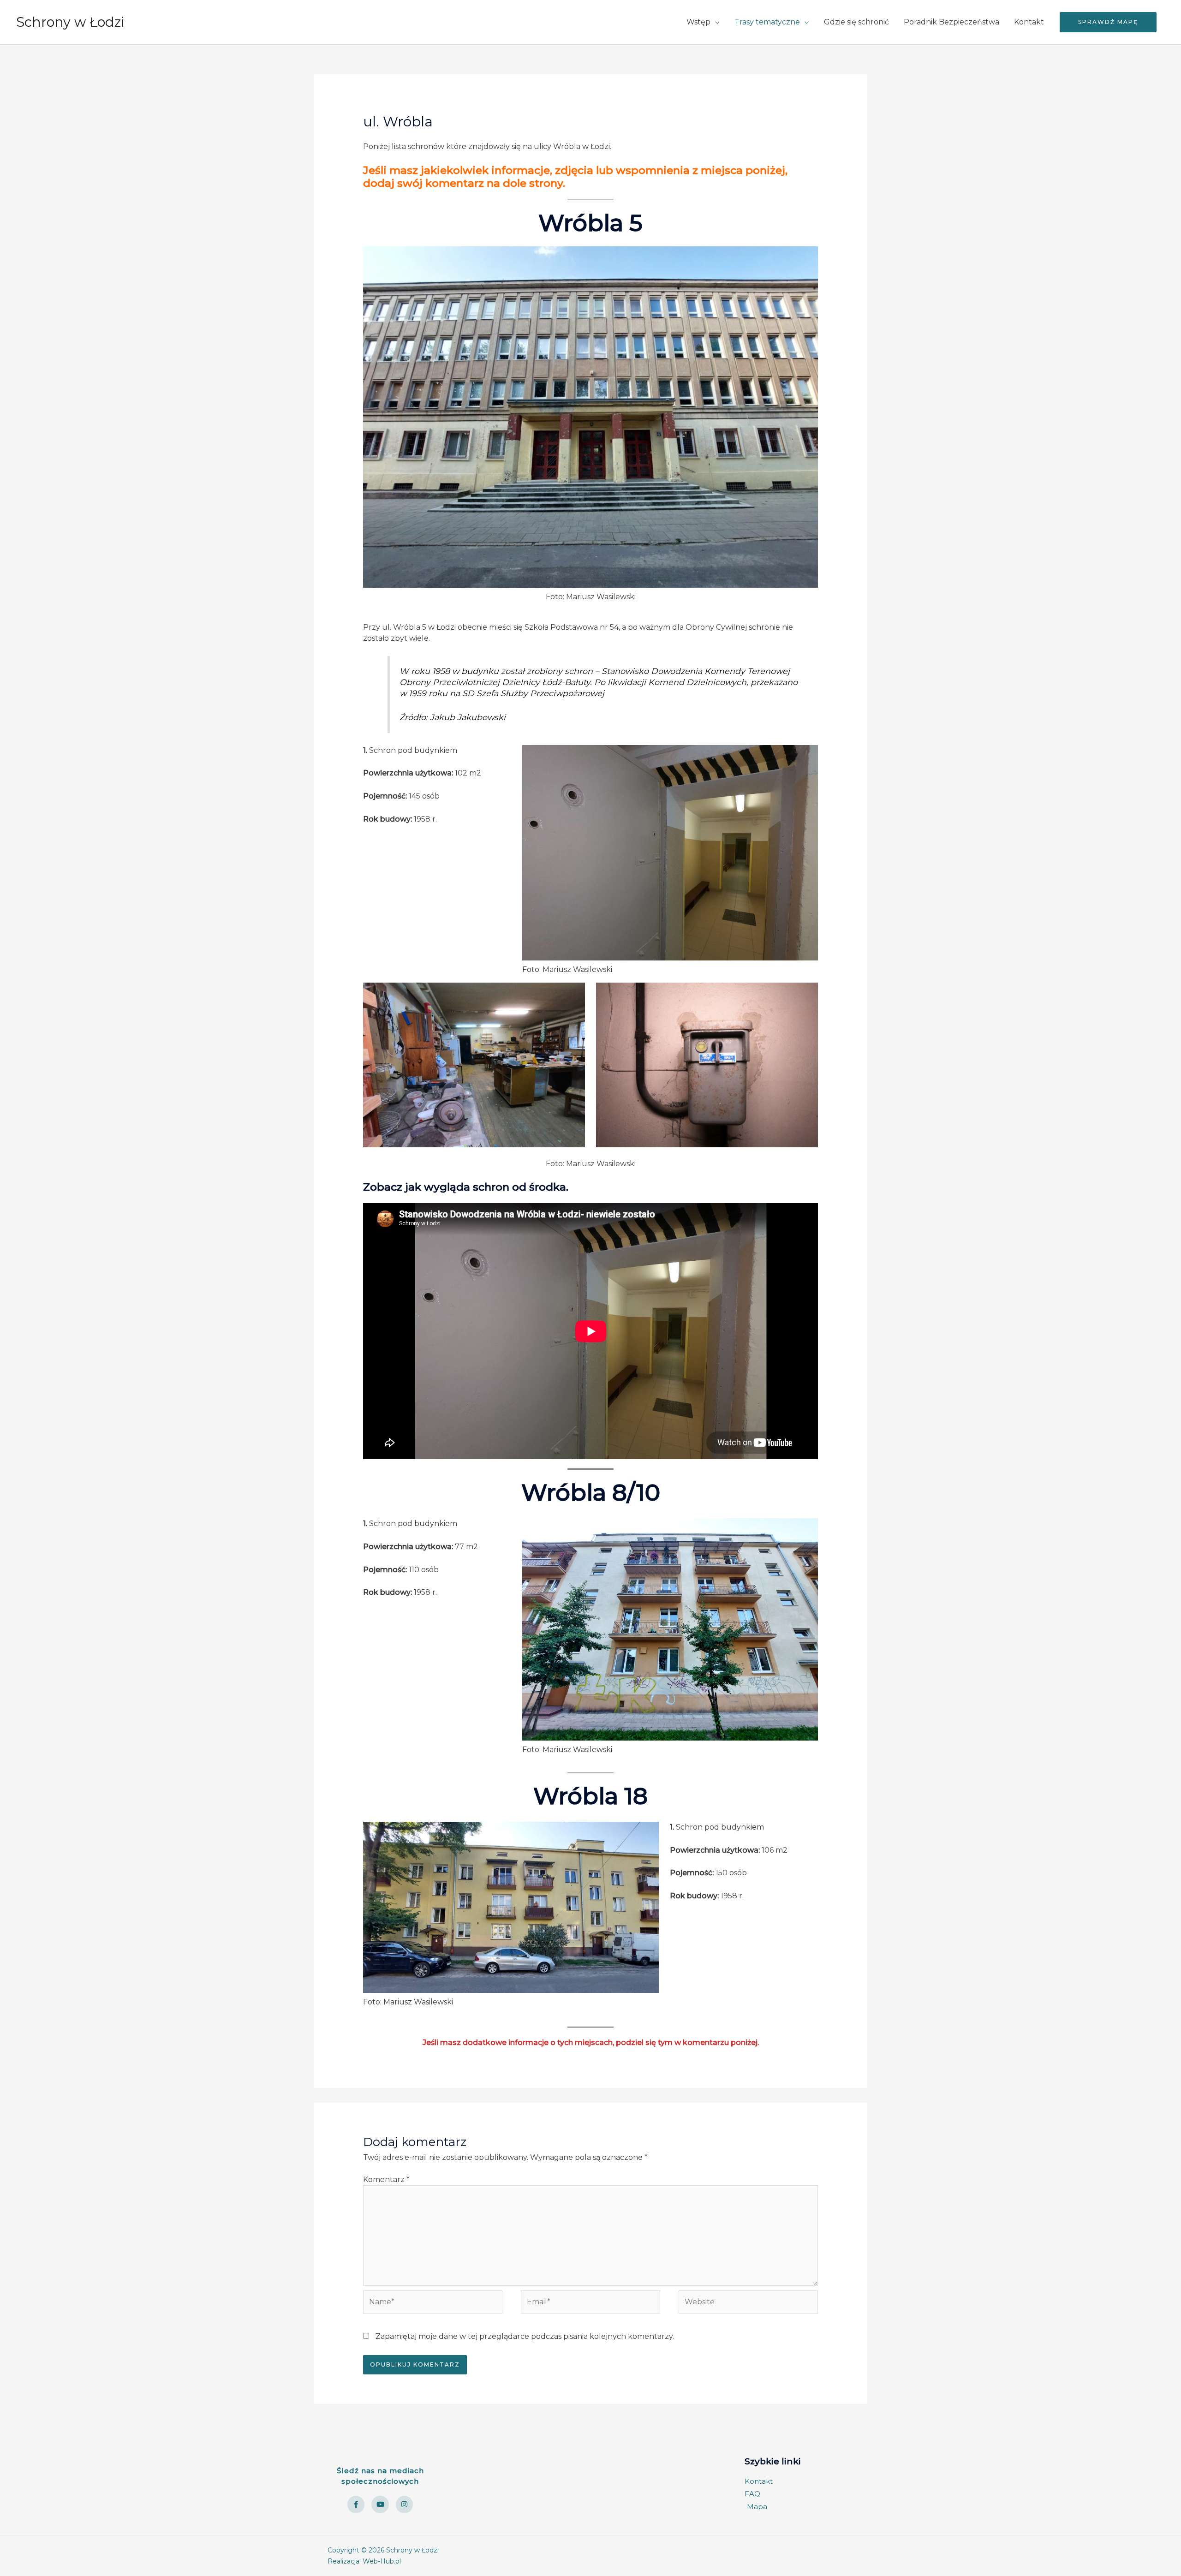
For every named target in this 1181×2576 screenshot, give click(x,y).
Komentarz (386, 2179)
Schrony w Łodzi (70, 22)
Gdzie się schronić (856, 22)
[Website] (748, 2304)
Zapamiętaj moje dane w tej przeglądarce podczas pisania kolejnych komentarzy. (525, 2336)
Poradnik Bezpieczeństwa (951, 22)
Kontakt (1029, 22)
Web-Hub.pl (382, 2561)
